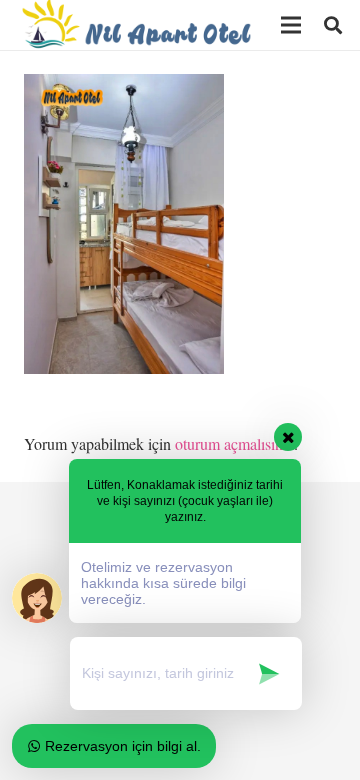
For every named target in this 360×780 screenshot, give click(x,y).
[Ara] (333, 25)
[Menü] (291, 25)
